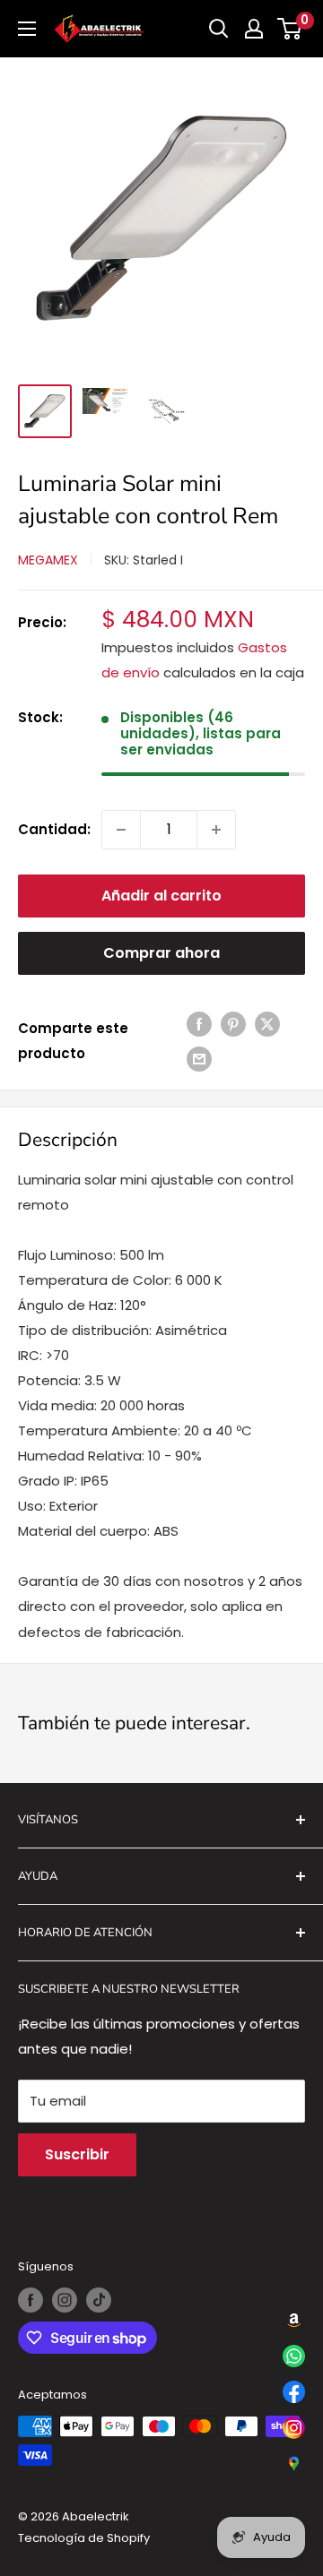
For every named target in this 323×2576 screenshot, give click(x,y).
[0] (290, 29)
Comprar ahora (161, 953)
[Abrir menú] (27, 29)
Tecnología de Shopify (84, 2538)
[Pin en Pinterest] (233, 1024)
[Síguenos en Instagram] (65, 2300)
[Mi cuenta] (254, 29)
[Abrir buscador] (219, 29)
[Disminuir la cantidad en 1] (121, 830)
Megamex (48, 560)
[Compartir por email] (199, 1059)
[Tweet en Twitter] (267, 1024)
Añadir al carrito (161, 896)
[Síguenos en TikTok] (99, 2300)
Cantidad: (54, 829)
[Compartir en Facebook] (199, 1024)
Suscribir (77, 2154)
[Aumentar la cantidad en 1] (216, 830)
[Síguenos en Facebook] (31, 2300)
